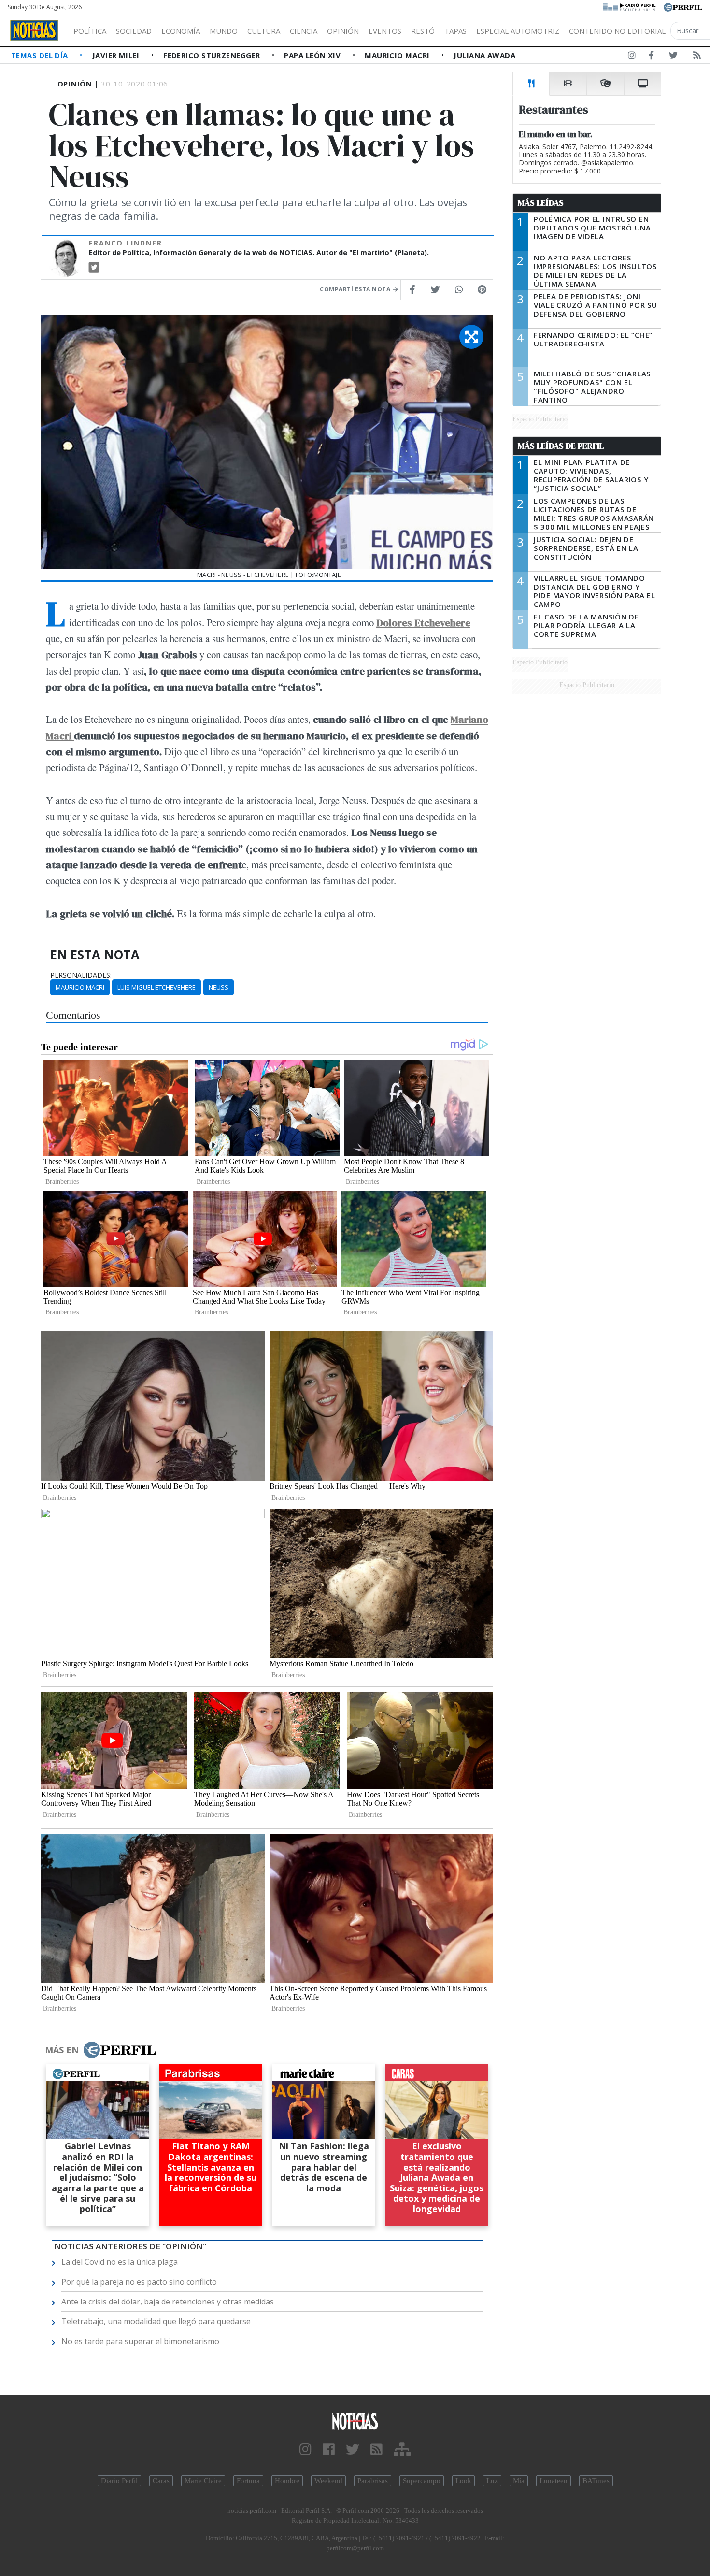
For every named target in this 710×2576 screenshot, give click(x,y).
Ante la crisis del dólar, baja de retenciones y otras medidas (168, 2302)
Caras (161, 2481)
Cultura (264, 31)
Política (90, 31)
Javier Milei (117, 55)
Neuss (219, 987)
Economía (181, 31)
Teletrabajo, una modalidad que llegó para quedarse (156, 2321)
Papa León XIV (313, 55)
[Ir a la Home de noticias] (355, 2421)
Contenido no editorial (617, 31)
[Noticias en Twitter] (673, 57)
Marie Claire (203, 2481)
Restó (423, 31)
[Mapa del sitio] (402, 2450)
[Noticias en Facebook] (651, 57)
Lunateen (554, 2481)
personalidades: (81, 975)
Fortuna (248, 2481)
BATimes (596, 2481)
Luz (492, 2481)
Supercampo (422, 2481)
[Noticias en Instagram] (632, 57)
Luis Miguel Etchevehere (156, 987)
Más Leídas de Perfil (561, 446)
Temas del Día (41, 55)
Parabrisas (373, 2481)
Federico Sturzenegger (213, 55)
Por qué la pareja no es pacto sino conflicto (139, 2282)
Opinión (343, 31)
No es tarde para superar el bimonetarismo (140, 2341)
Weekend (328, 2481)
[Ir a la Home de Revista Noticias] (34, 30)
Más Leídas (541, 203)
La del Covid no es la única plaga (120, 2262)
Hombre (287, 2481)
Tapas (455, 31)
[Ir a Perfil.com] (683, 6)
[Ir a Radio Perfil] (630, 6)
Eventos (385, 31)
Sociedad (134, 31)
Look (463, 2481)
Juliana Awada (484, 55)
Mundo (224, 31)
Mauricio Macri (398, 55)
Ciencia (304, 31)
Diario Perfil (119, 2481)
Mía (519, 2481)
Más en (62, 2050)
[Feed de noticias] (697, 57)
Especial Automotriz (518, 31)
